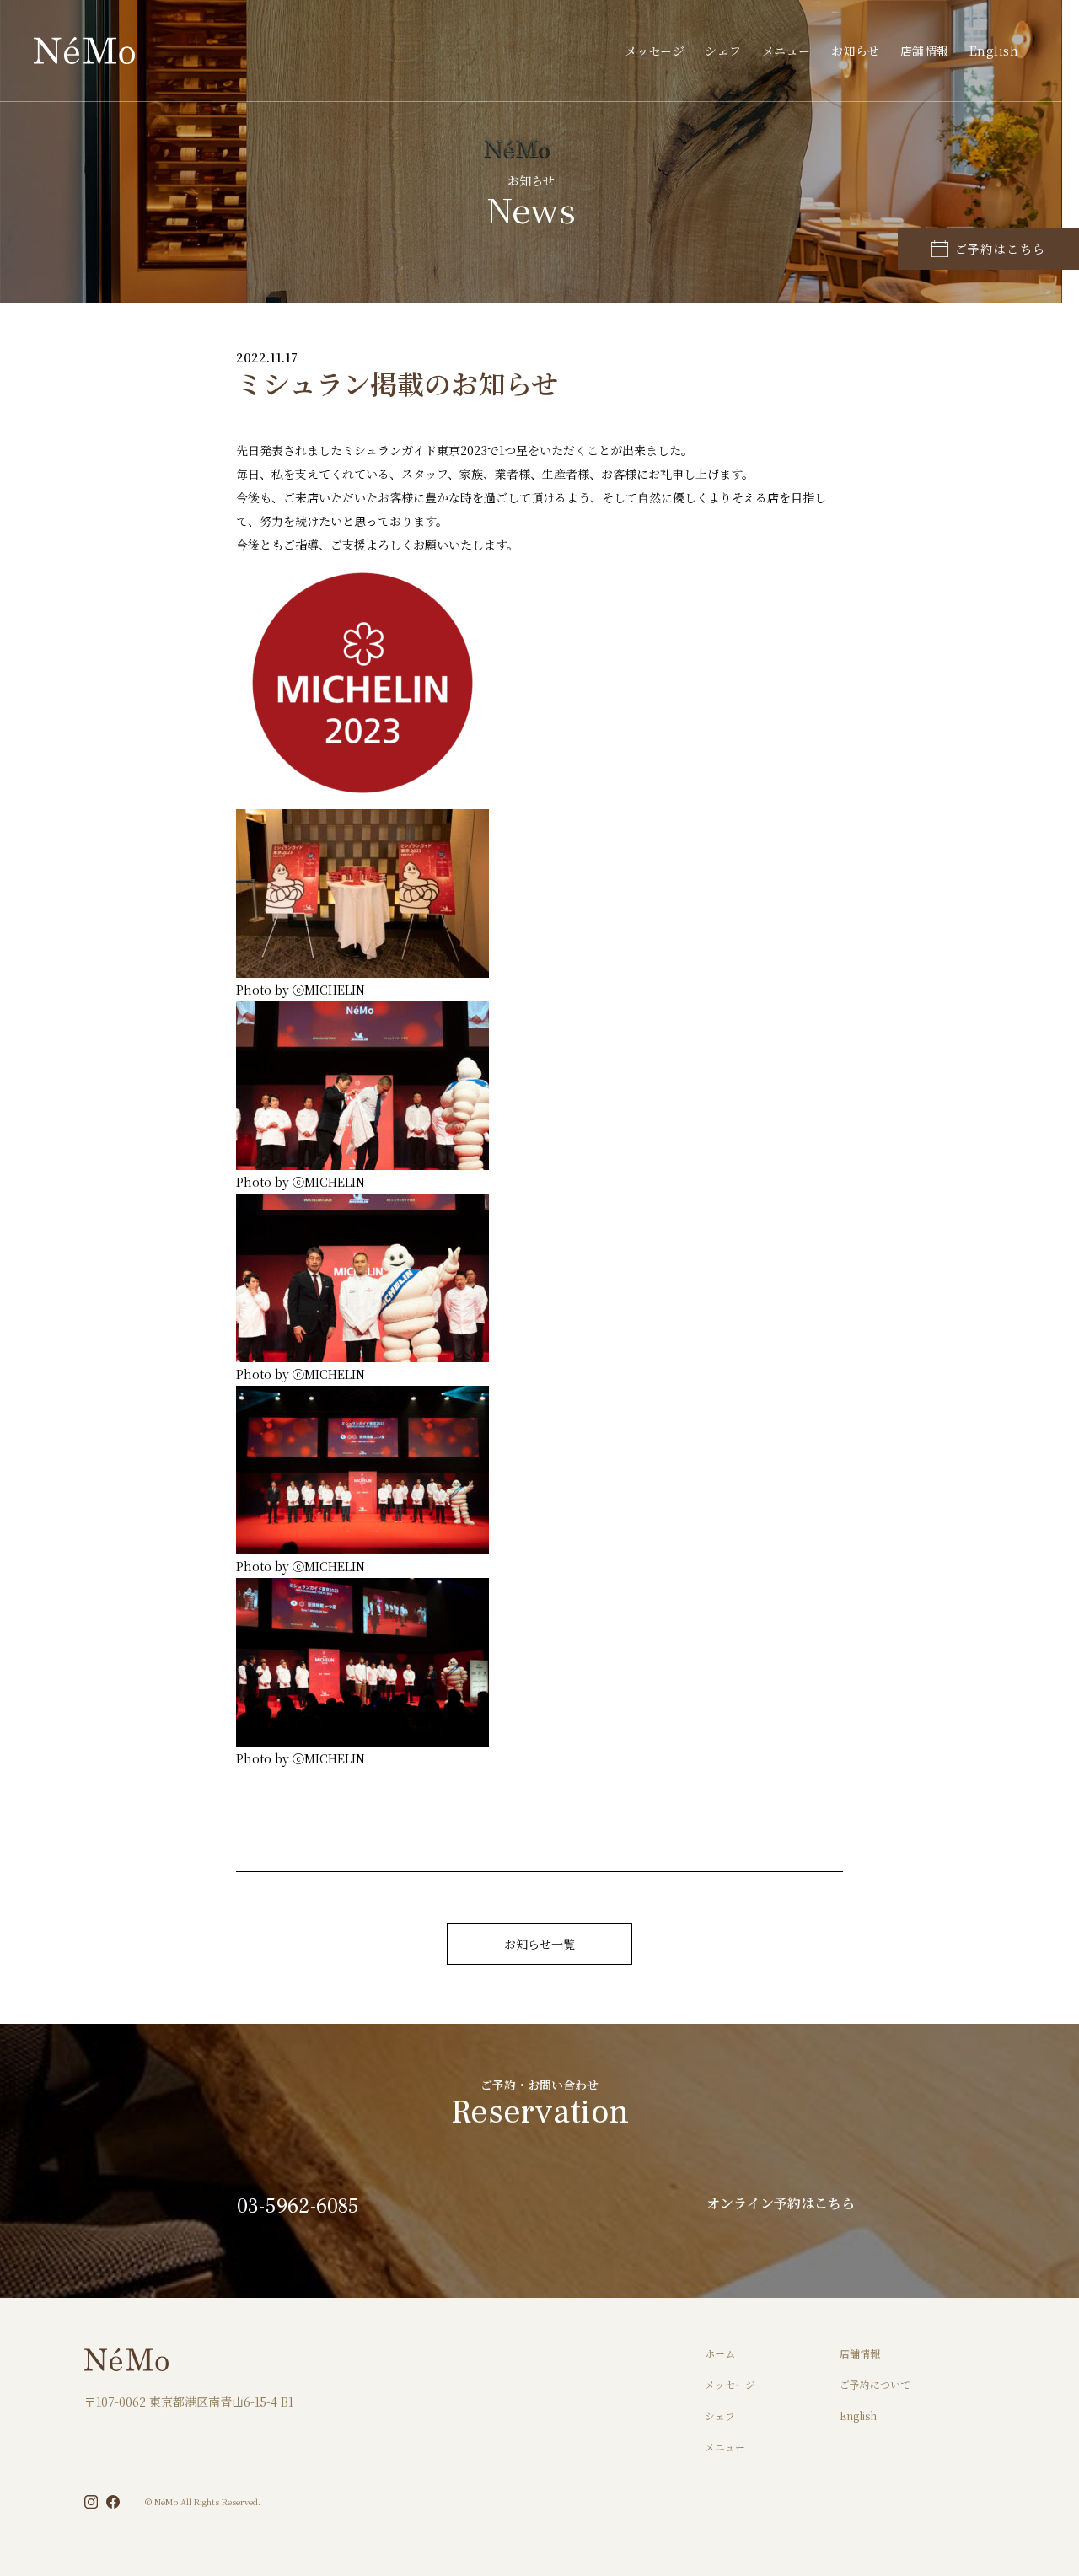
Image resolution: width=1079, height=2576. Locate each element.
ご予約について (875, 2384)
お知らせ (856, 51)
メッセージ (655, 51)
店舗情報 (925, 51)
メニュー (786, 51)
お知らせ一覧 (539, 1944)
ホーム (720, 2353)
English (994, 51)
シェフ (723, 51)
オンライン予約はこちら (781, 2205)
